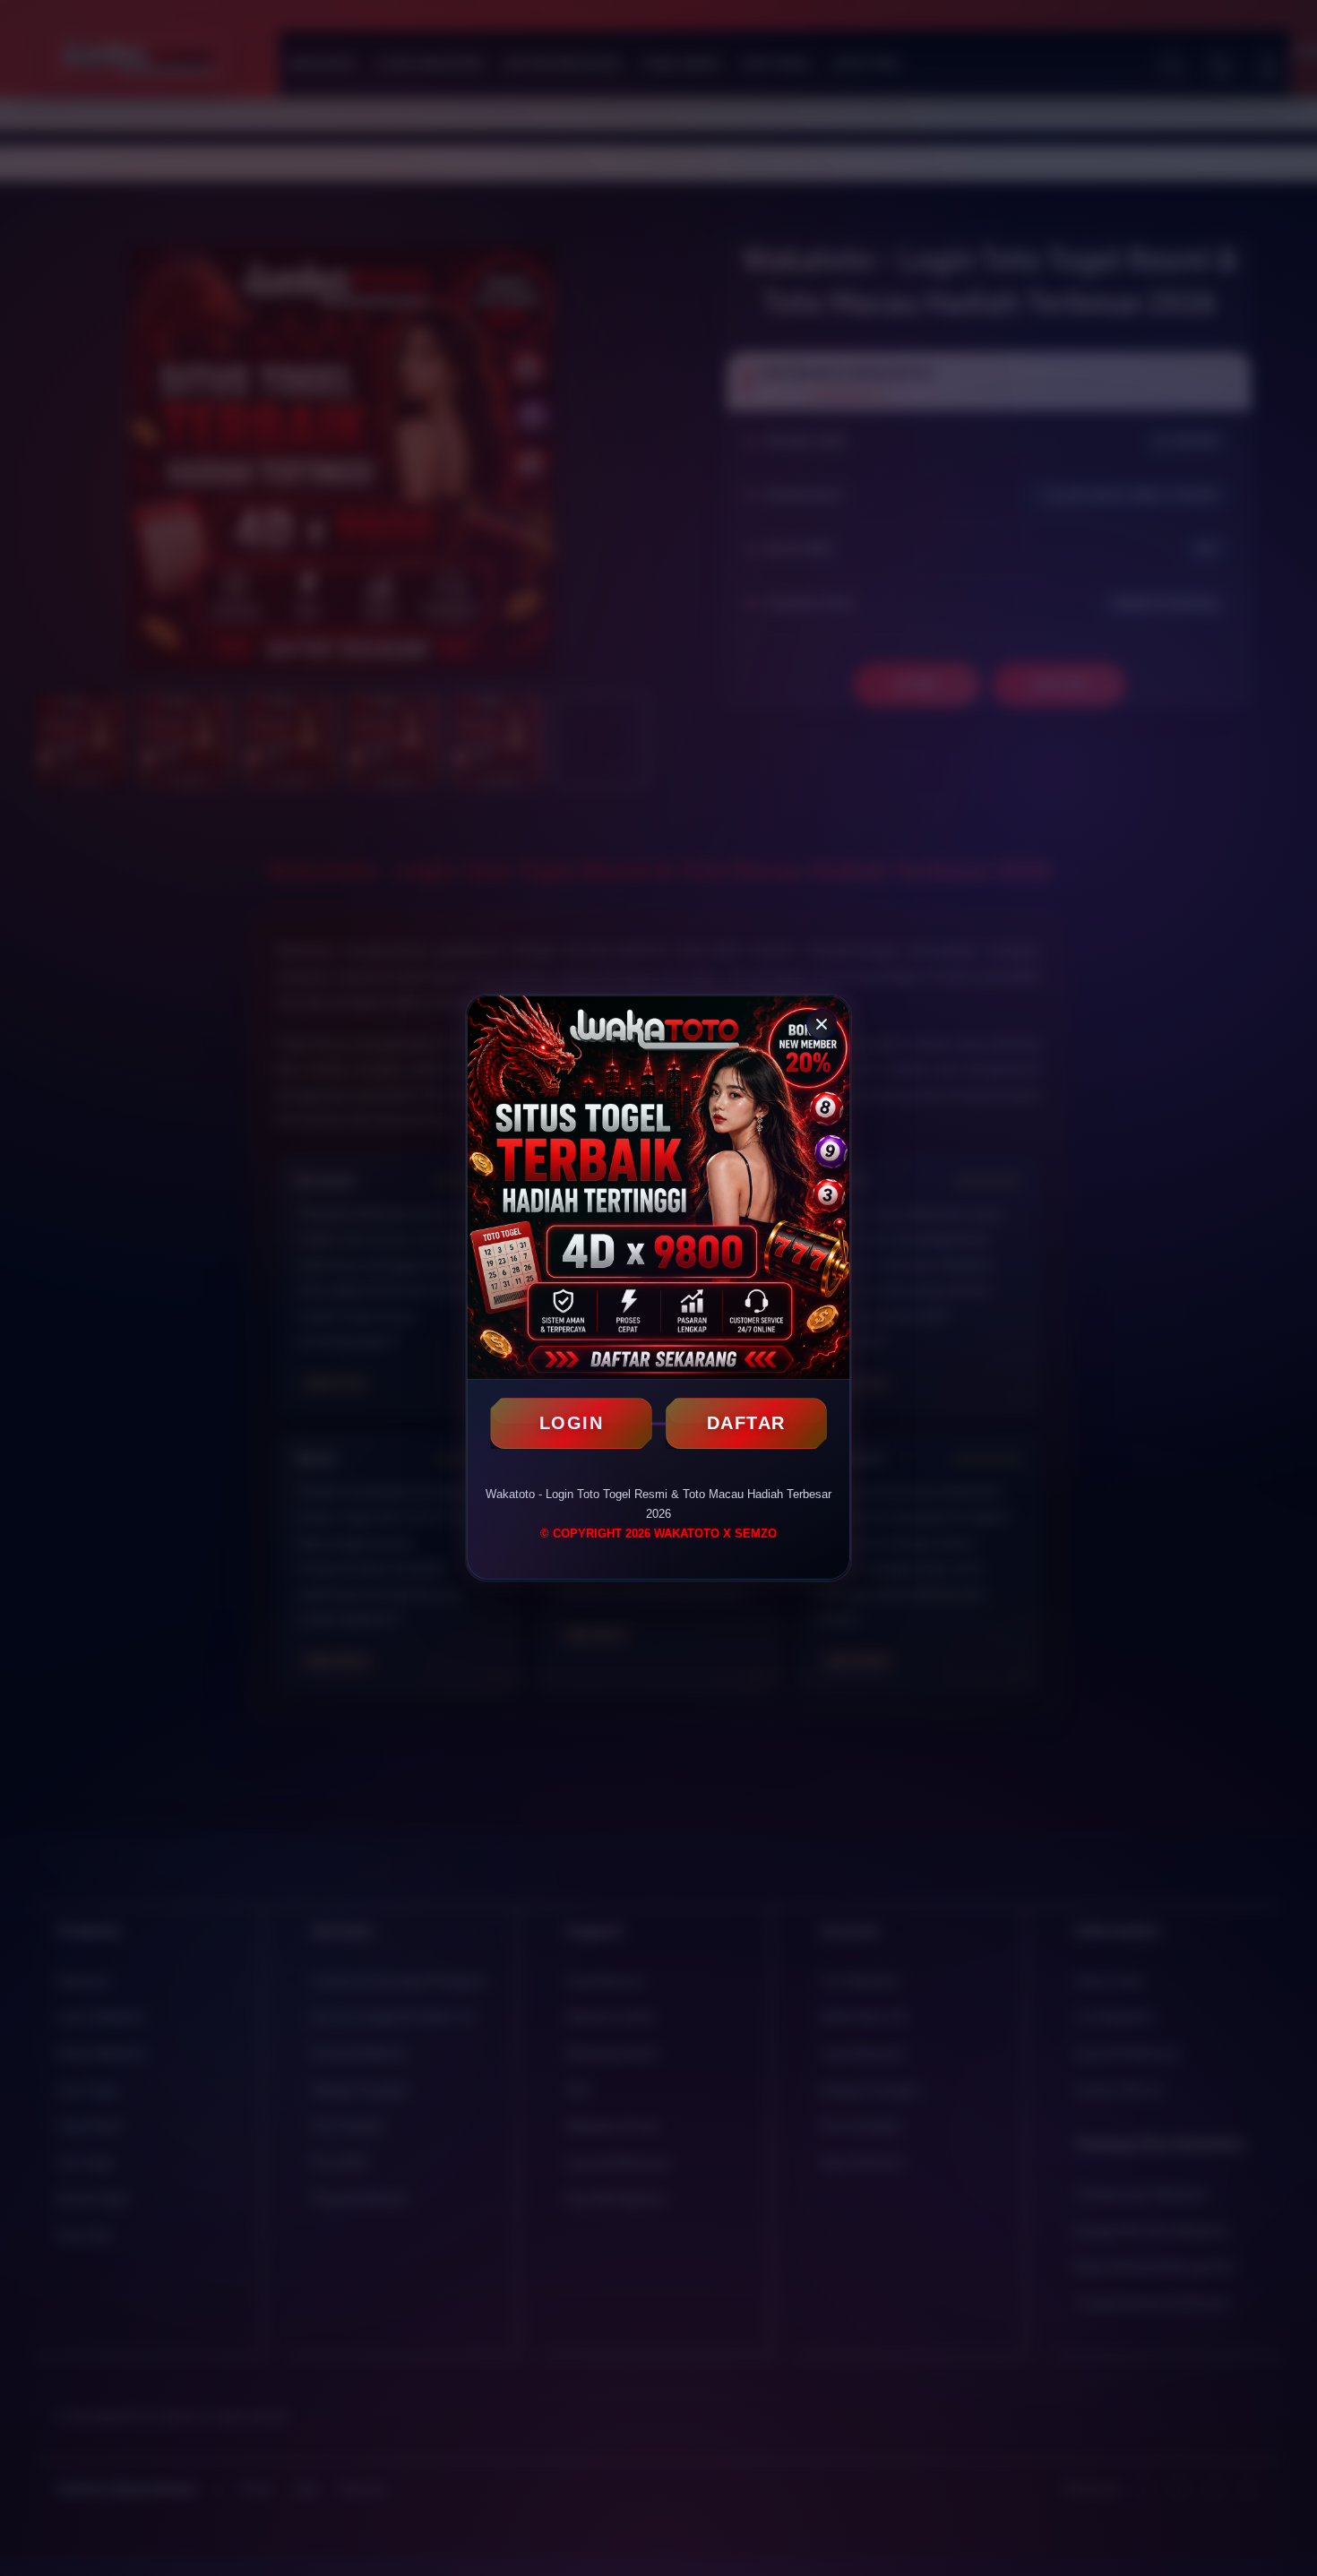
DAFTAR (746, 1423)
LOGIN (572, 1423)
